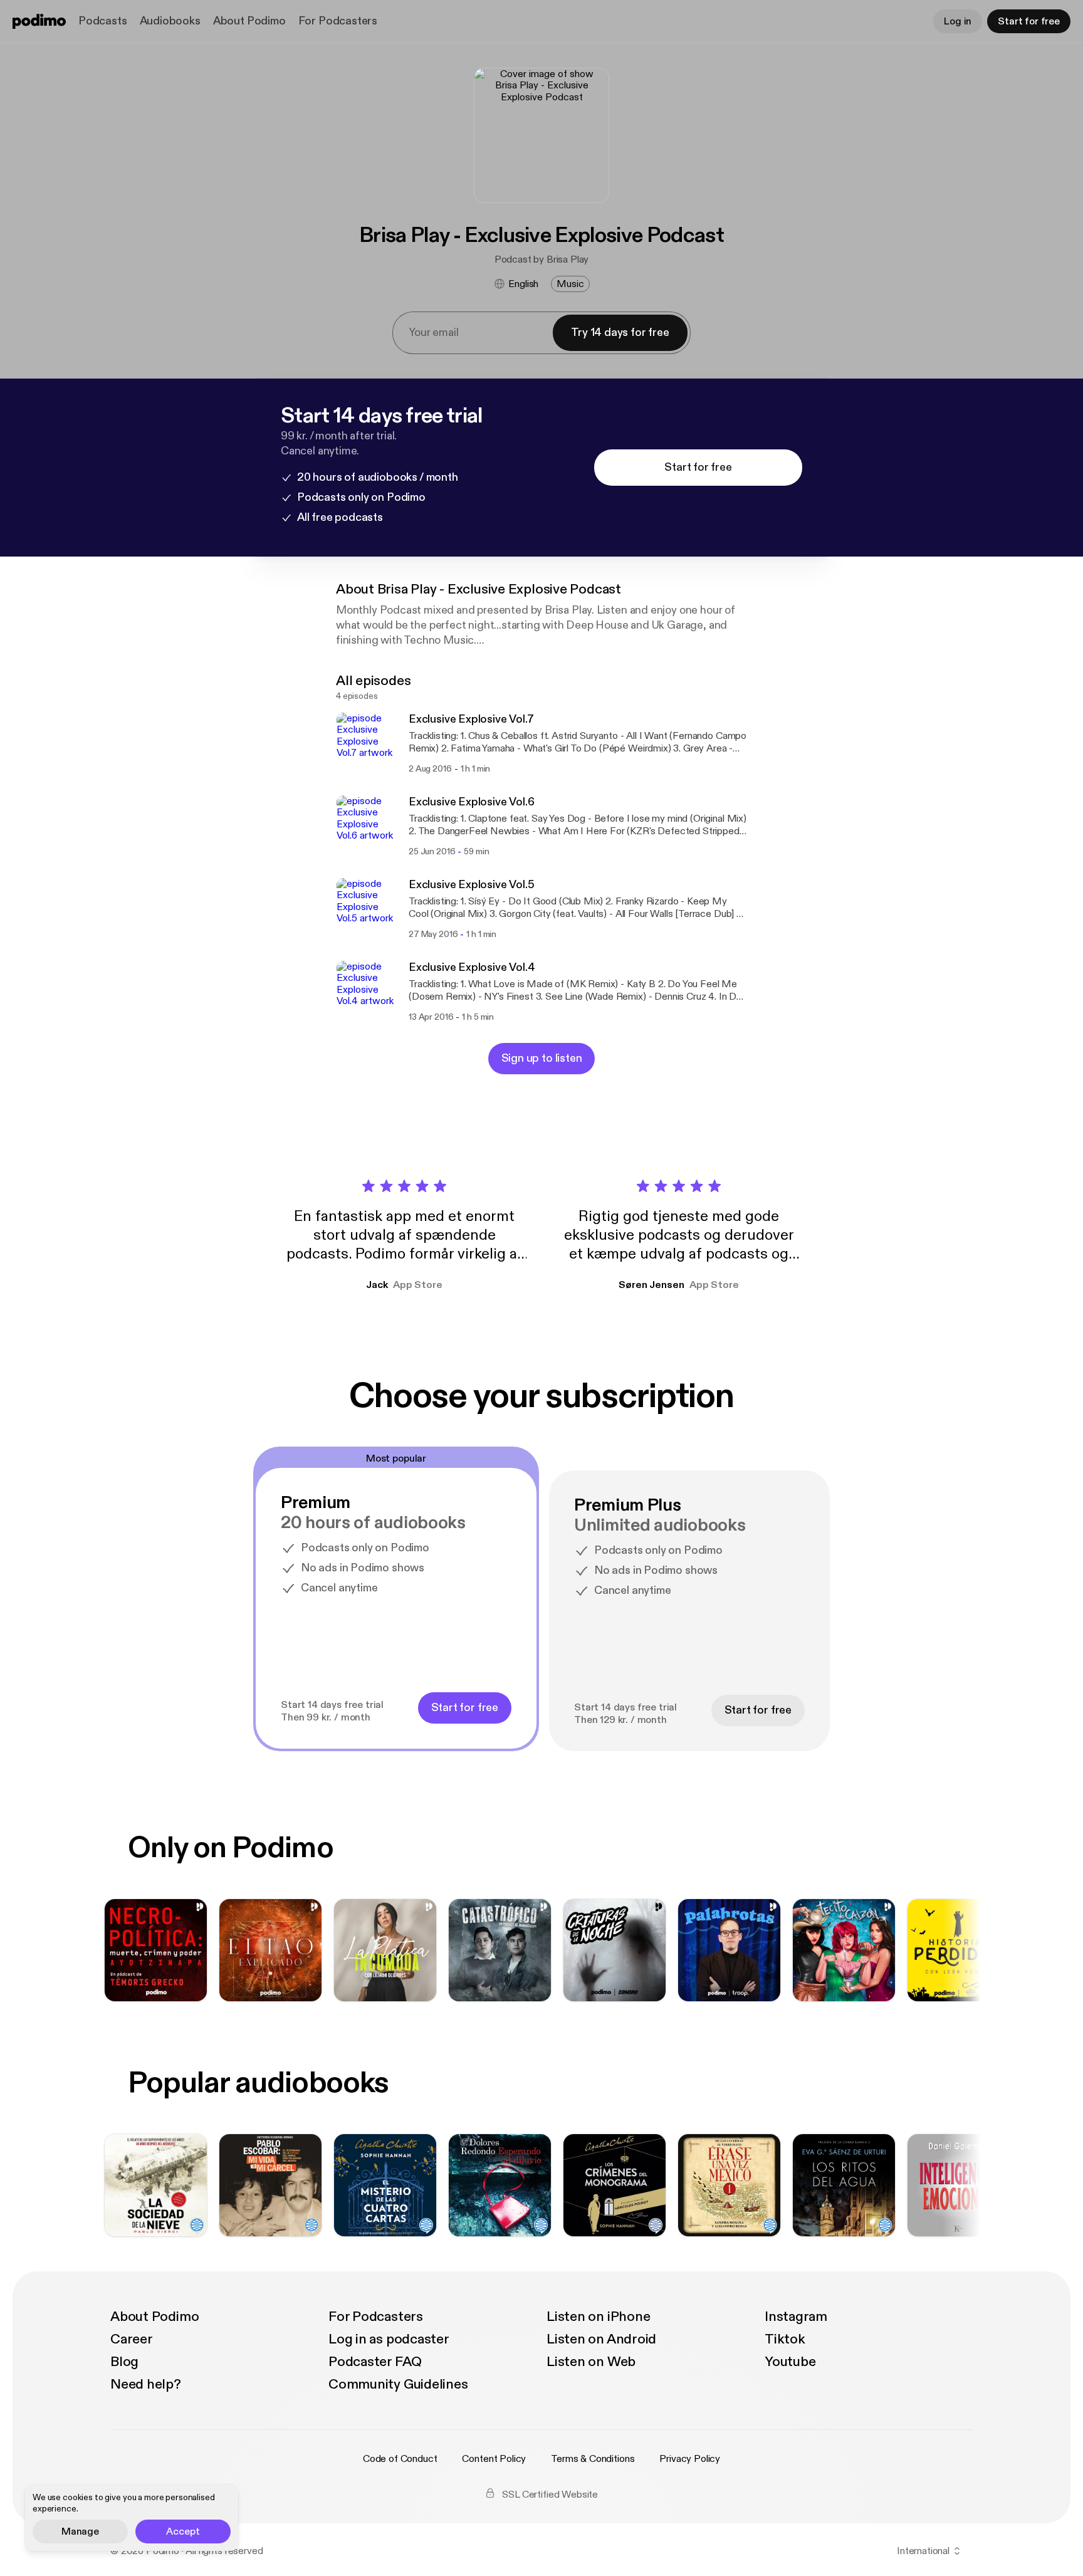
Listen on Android (601, 2339)
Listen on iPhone (598, 2317)
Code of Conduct (400, 2459)
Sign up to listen (542, 1058)
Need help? (146, 2384)
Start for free (1029, 21)
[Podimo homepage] (39, 21)
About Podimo (249, 21)
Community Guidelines (398, 2384)
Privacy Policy (690, 2459)
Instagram (796, 2317)
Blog (124, 2362)
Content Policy (494, 2459)
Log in (958, 21)
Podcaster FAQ (375, 2362)
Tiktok (785, 2339)
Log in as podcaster (389, 2339)
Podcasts (103, 21)
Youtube (790, 2362)
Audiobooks (170, 21)
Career (132, 2339)
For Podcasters (338, 21)
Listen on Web (591, 2362)
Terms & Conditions (593, 2459)
